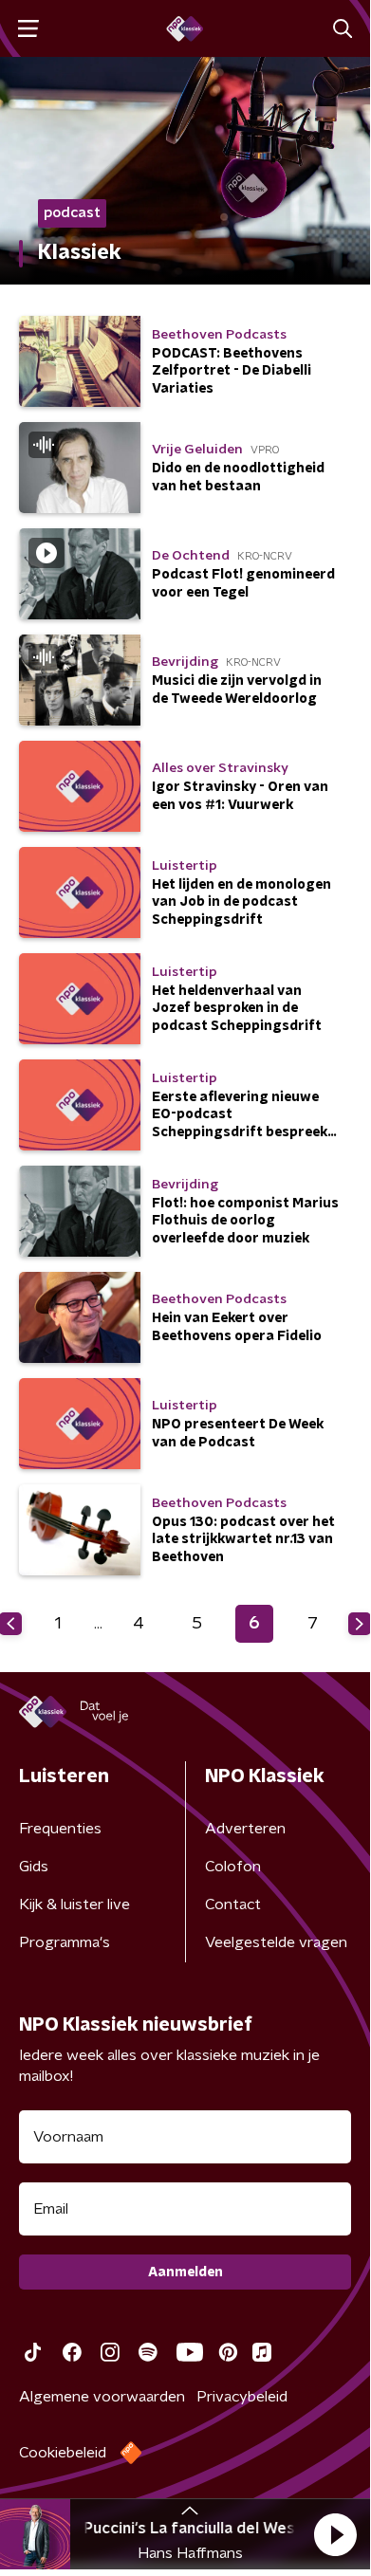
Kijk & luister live (74, 1904)
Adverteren (245, 1829)
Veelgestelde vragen (276, 1942)
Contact (233, 1904)
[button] (149, 2535)
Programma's (65, 1942)
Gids (34, 1867)
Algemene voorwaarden (102, 2397)
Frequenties (60, 1829)
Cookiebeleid (63, 2453)
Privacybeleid (242, 2397)
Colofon (233, 1867)
